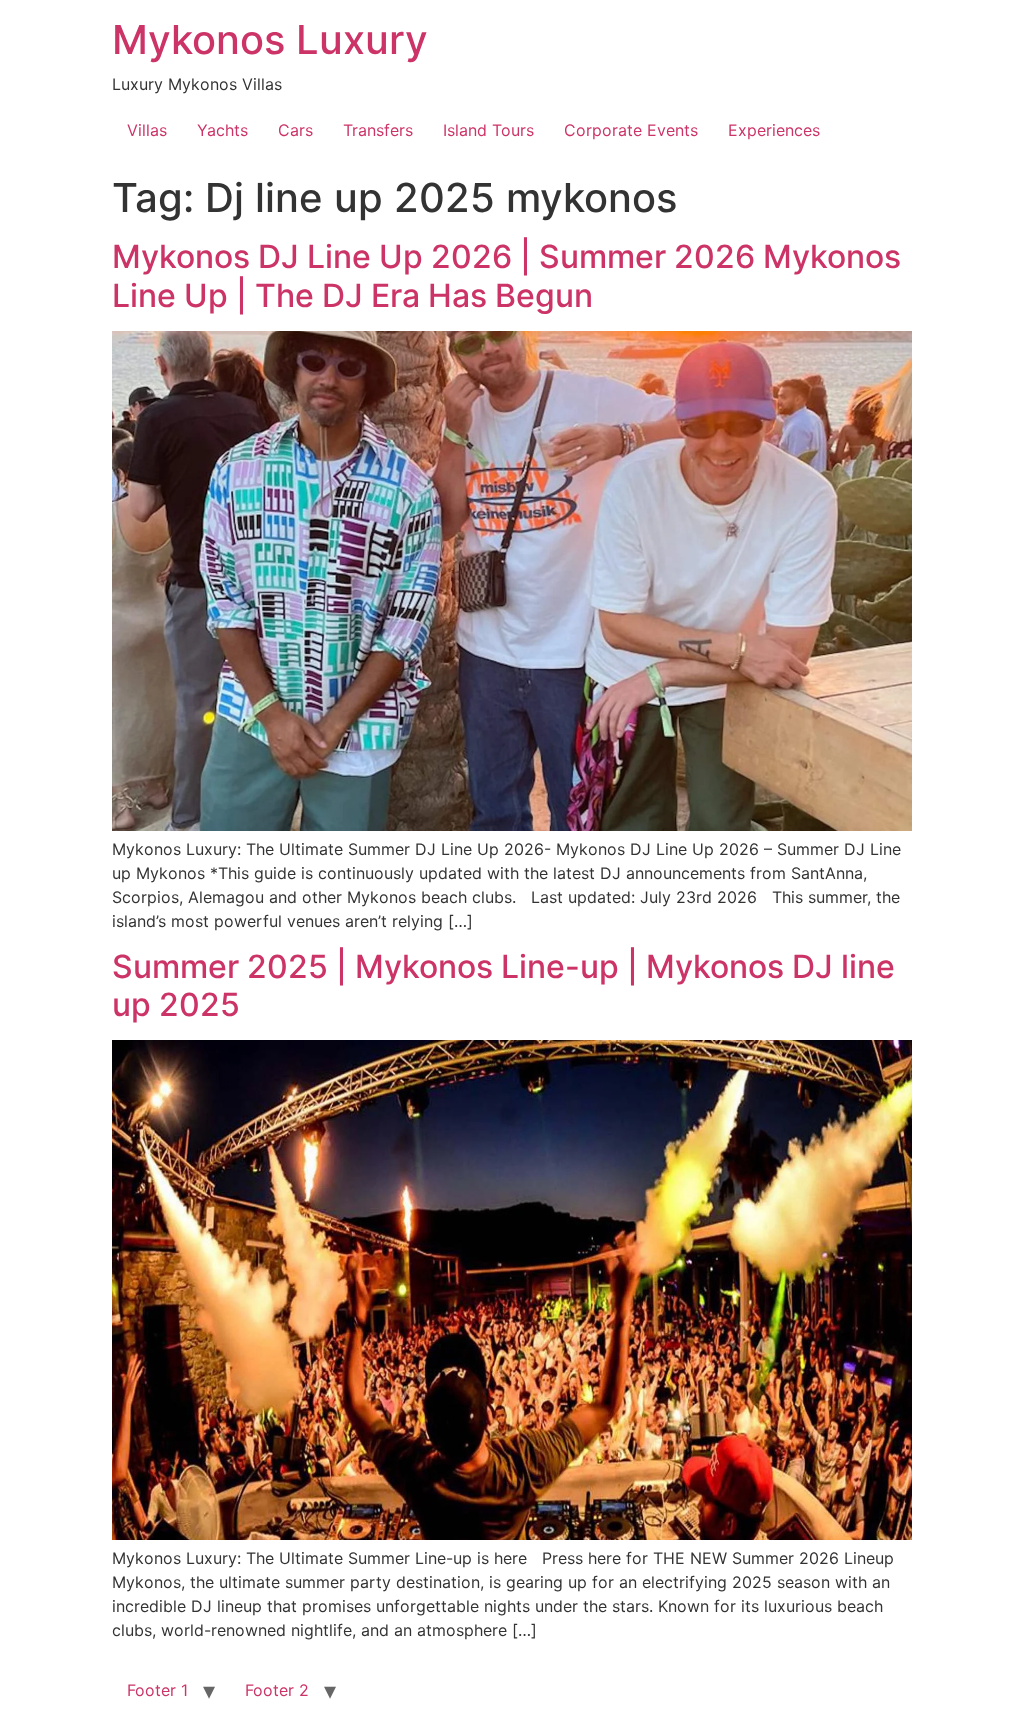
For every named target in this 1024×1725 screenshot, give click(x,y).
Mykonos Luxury (270, 39)
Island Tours (488, 130)
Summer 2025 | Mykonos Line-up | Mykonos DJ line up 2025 (503, 985)
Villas (147, 130)
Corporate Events (631, 130)
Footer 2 (277, 1690)
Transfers (378, 130)
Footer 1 (157, 1690)
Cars (295, 130)
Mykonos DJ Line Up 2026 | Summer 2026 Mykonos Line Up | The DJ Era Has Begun (506, 275)
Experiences (774, 130)
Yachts (222, 130)
